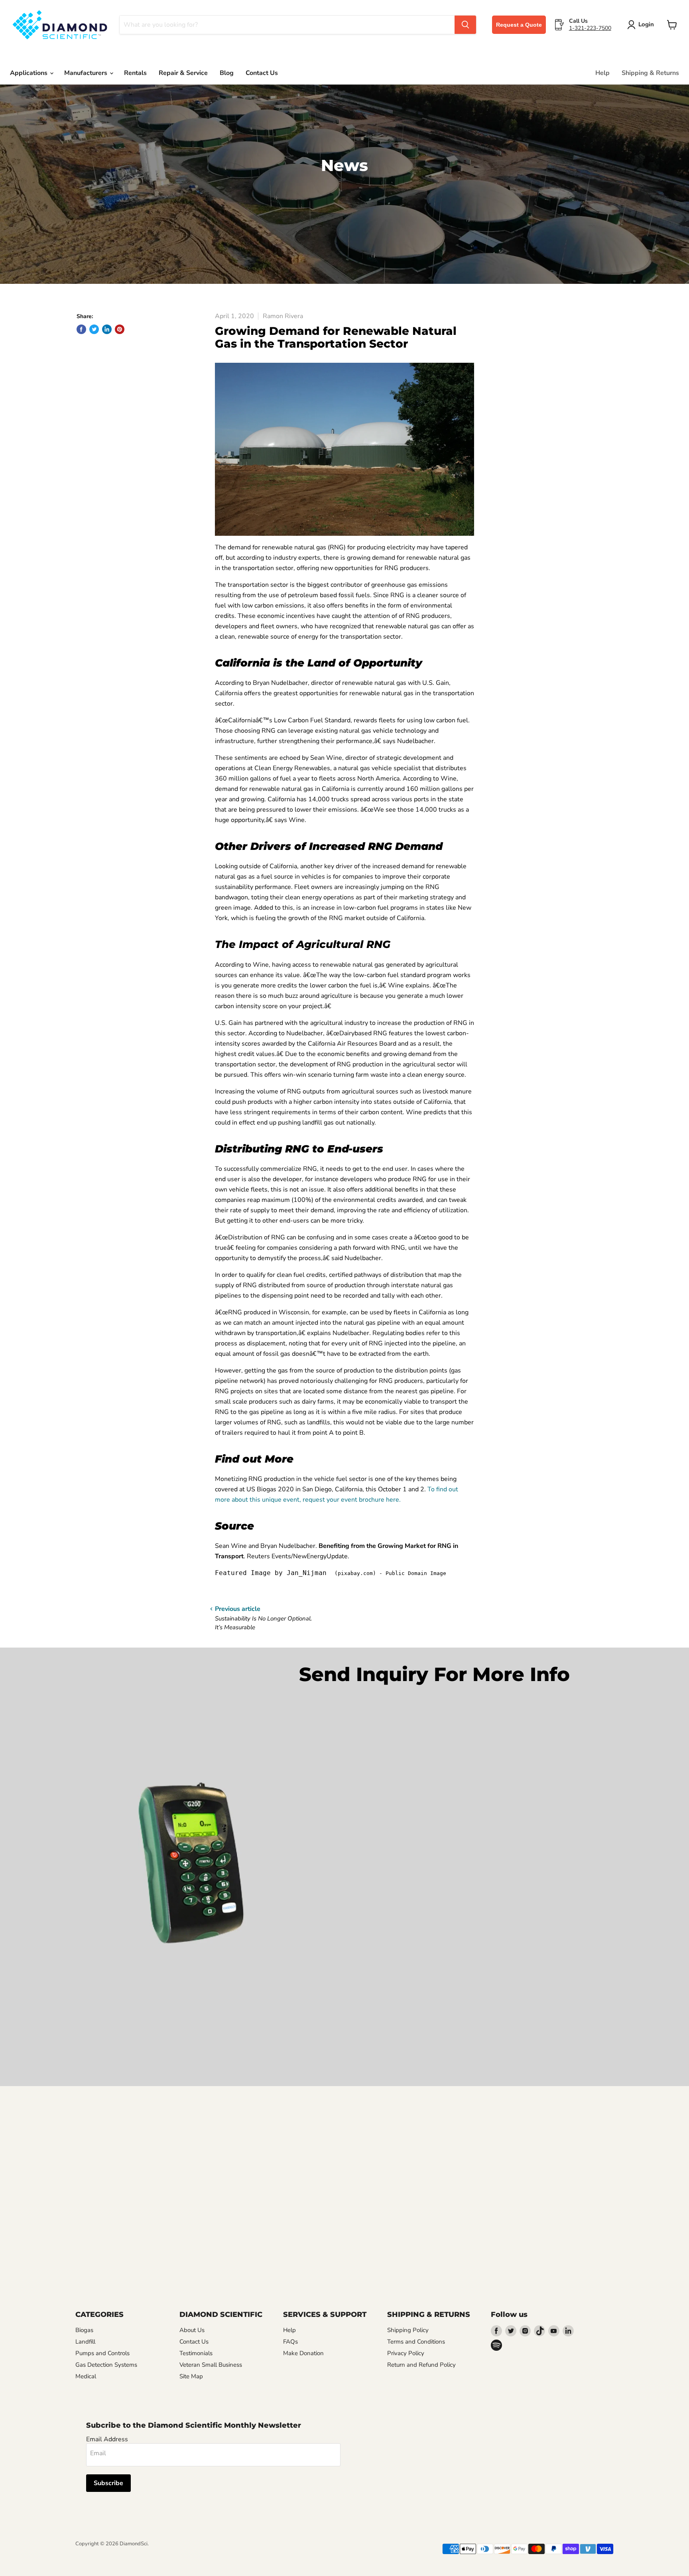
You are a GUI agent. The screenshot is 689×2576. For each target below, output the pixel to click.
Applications (30, 73)
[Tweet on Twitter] (94, 329)
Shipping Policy (408, 2330)
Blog (227, 73)
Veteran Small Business (211, 2365)
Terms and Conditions (416, 2342)
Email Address (107, 2439)
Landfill (85, 2342)
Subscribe (108, 2483)
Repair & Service (183, 73)
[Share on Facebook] (81, 329)
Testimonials (196, 2353)
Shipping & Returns (650, 73)
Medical (86, 2376)
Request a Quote (519, 25)
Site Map (191, 2376)
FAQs (290, 2342)
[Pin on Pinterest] (120, 329)
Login (646, 24)
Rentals (135, 73)
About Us (192, 2330)
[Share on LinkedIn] (107, 329)
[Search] (465, 25)
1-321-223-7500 (590, 28)
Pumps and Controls (102, 2353)
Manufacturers (87, 73)
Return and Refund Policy (421, 2365)
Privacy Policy (406, 2353)
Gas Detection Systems (106, 2365)
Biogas (84, 2330)
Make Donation (303, 2353)
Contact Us (262, 73)
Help (602, 73)
